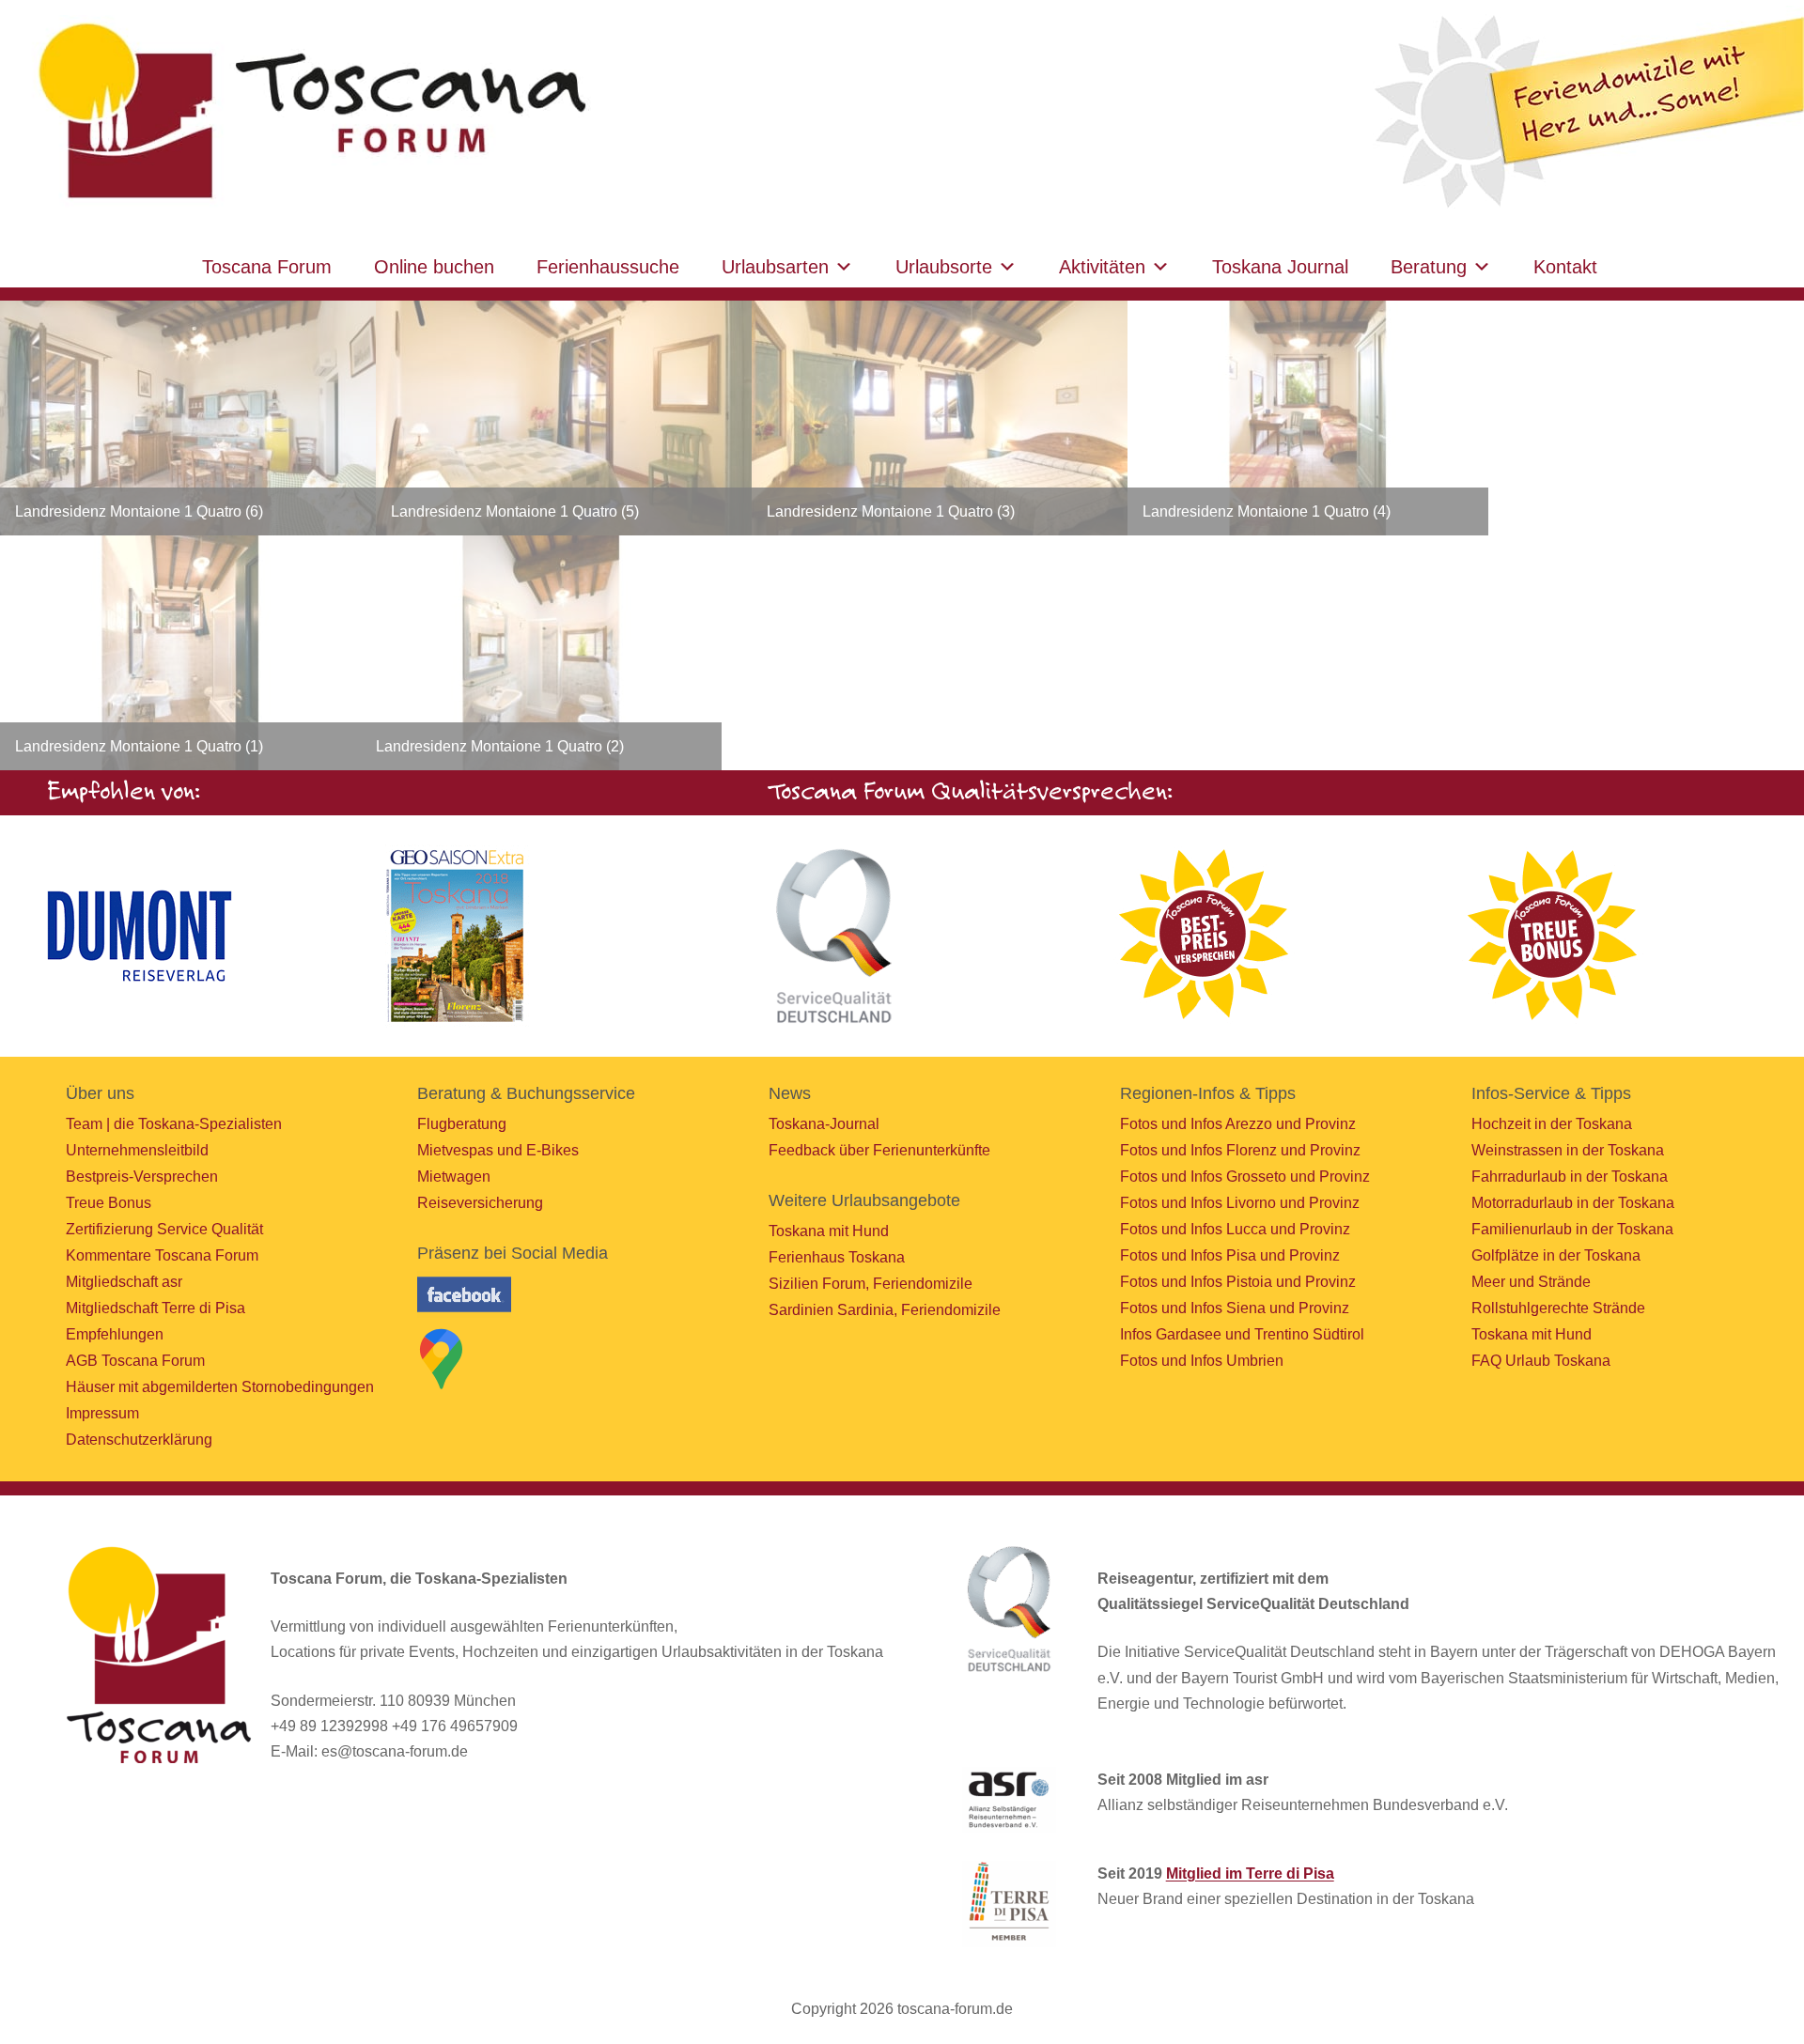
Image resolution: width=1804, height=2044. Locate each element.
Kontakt (1565, 267)
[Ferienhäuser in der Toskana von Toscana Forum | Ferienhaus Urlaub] (307, 112)
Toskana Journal (1280, 267)
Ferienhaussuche (608, 267)
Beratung (1429, 267)
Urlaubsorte (944, 267)
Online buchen (434, 267)
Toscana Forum (267, 267)
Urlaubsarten (775, 267)
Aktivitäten (1102, 267)
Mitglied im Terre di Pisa (1250, 1874)
